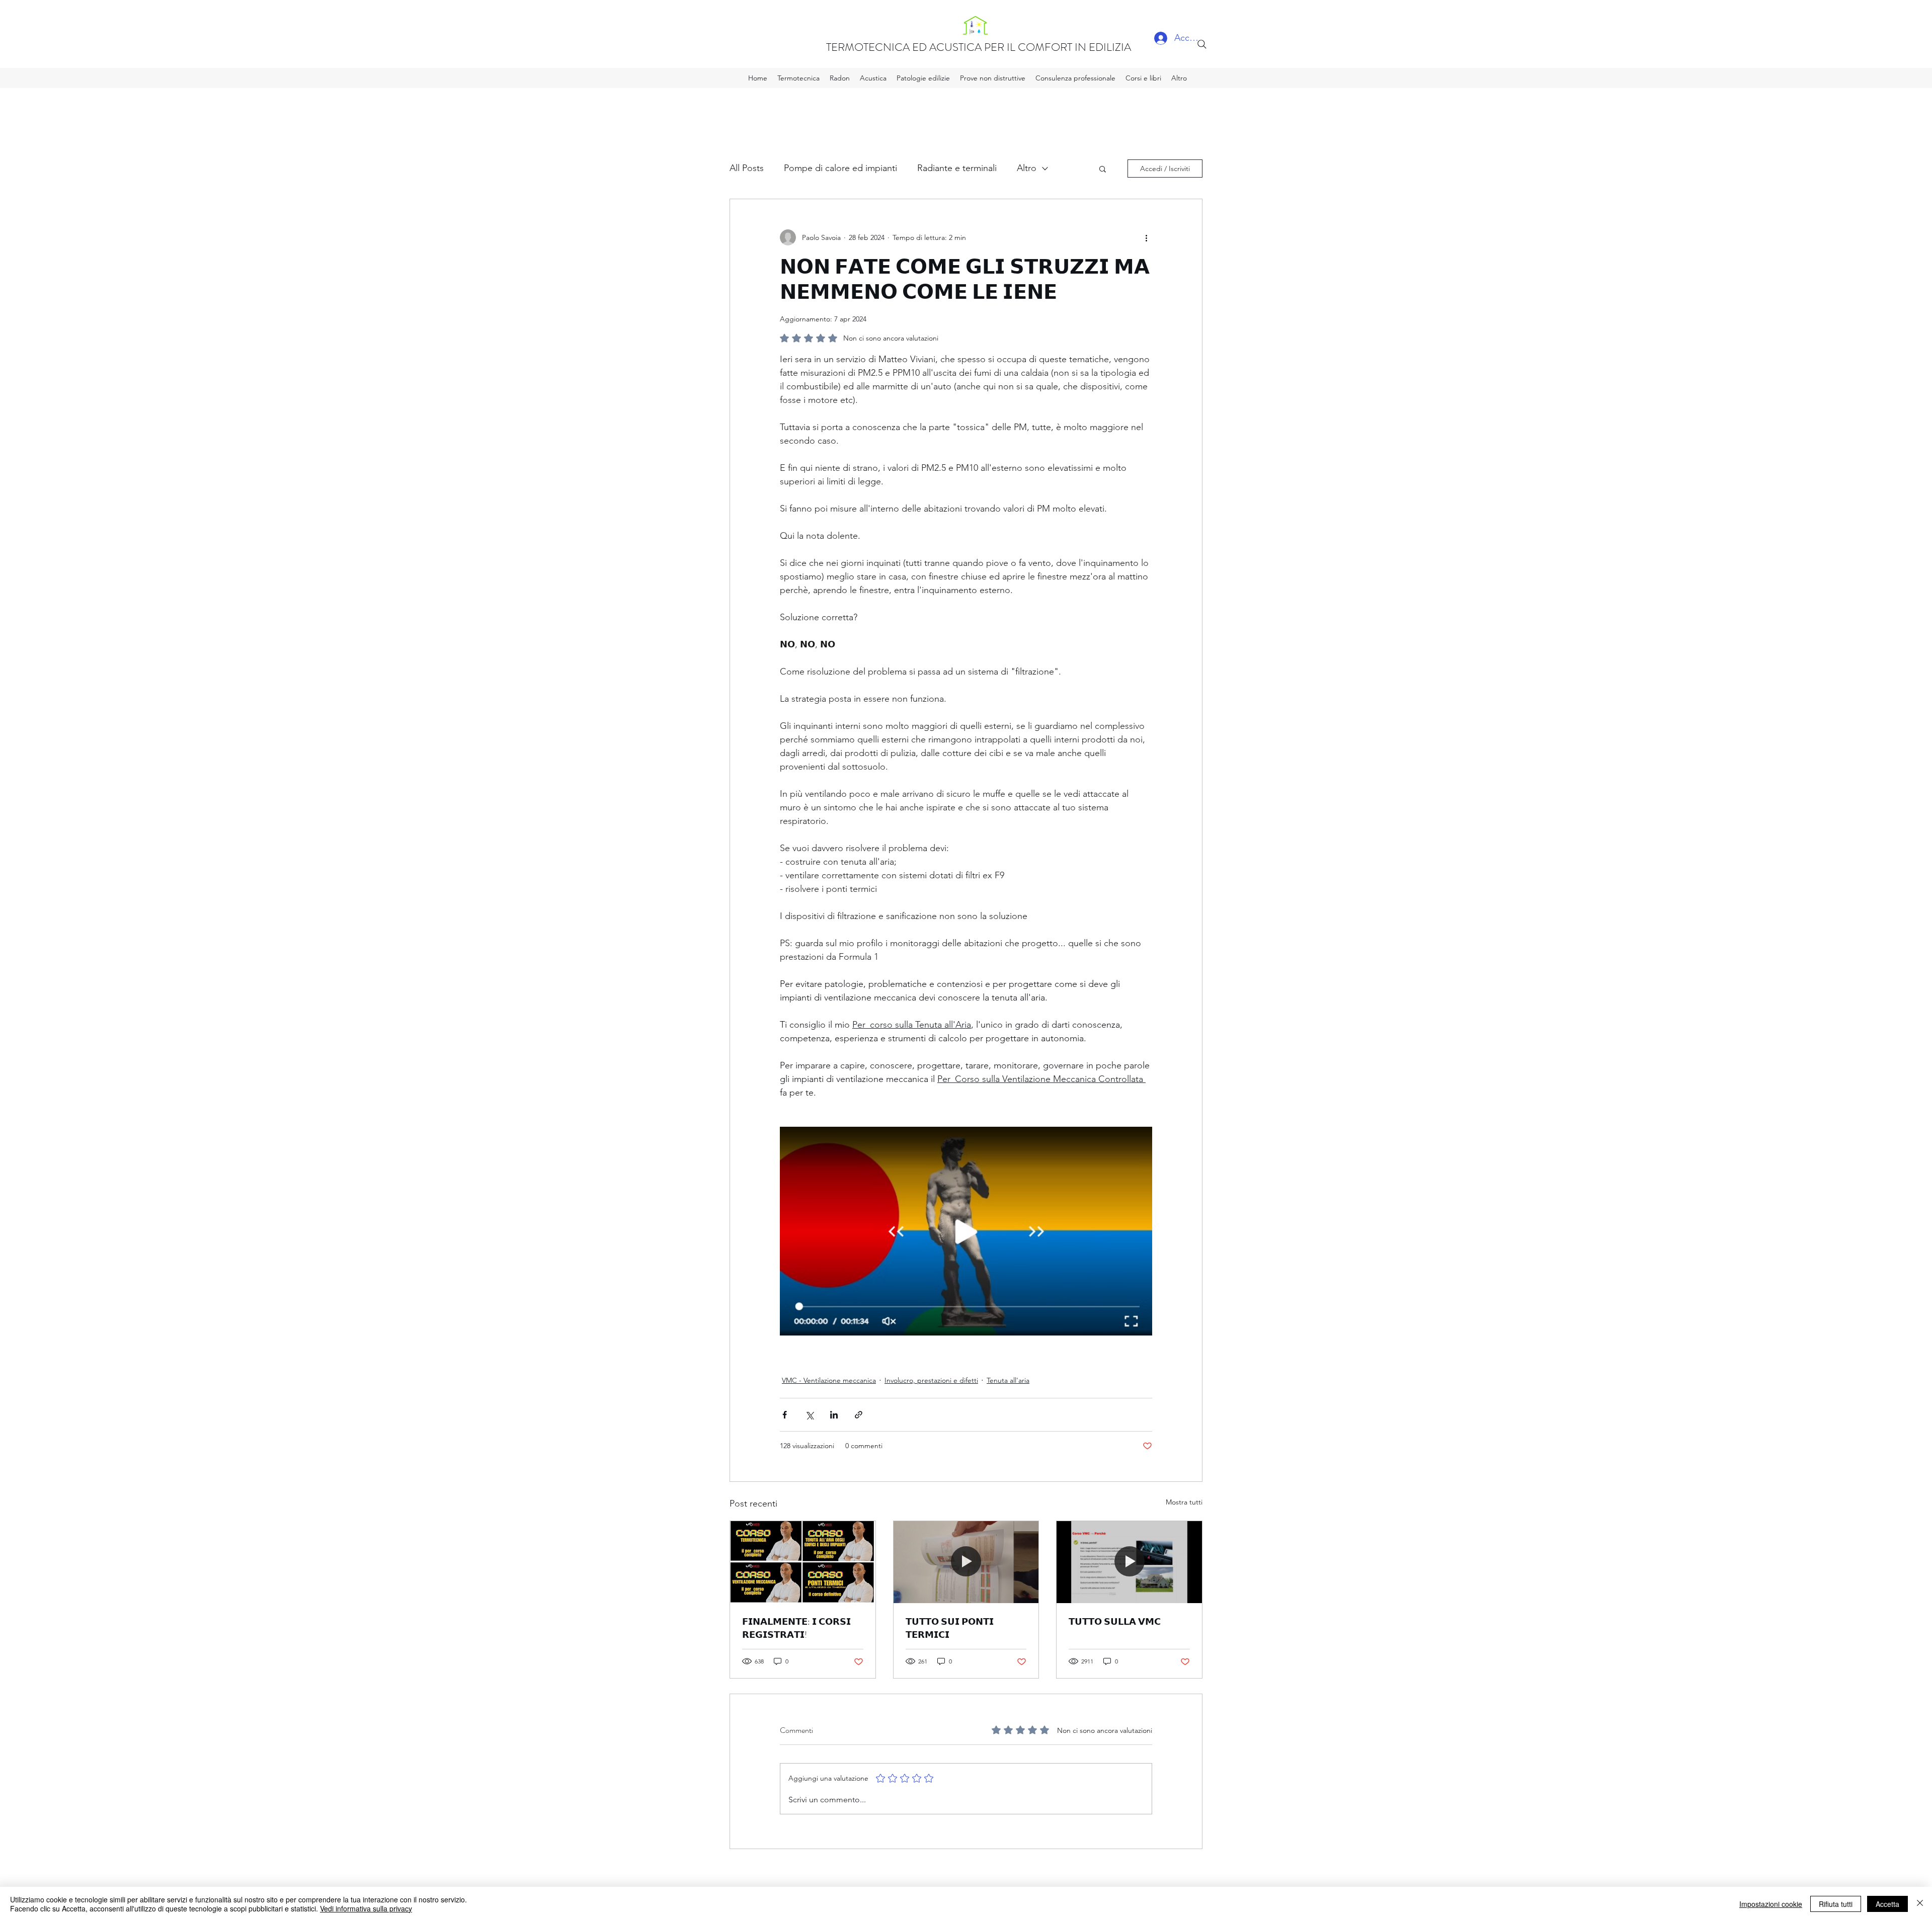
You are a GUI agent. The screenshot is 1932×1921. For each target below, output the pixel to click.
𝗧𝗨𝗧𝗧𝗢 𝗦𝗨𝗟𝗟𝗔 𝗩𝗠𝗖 (1115, 1622)
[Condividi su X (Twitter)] (809, 1415)
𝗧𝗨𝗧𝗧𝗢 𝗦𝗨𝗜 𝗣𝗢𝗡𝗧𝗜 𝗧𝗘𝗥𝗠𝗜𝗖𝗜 (950, 1628)
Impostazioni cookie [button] (1771, 1904)
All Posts (747, 168)
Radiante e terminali (957, 168)
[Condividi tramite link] (859, 1415)
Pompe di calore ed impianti (840, 168)
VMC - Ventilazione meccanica (829, 1380)
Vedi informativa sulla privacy (366, 1908)
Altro (1027, 168)
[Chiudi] (1920, 1904)
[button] (1103, 169)
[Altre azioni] (1146, 237)
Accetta (1887, 1904)
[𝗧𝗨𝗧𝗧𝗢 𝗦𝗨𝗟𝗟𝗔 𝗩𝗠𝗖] (1129, 1562)
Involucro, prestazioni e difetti (931, 1380)
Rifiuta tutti (1836, 1904)
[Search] (1202, 44)
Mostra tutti (1184, 1502)
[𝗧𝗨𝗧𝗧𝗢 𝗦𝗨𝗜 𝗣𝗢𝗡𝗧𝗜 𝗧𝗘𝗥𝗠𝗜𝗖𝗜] (966, 1562)
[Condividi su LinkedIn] (834, 1415)
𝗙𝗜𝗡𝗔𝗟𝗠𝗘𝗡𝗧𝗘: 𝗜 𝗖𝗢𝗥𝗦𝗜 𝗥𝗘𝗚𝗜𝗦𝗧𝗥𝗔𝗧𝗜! (796, 1628)
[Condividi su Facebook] (785, 1415)
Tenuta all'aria (1008, 1380)
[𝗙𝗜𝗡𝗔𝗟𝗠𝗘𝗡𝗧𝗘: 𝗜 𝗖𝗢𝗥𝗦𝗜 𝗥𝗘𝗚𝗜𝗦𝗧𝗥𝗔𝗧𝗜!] (803, 1562)
